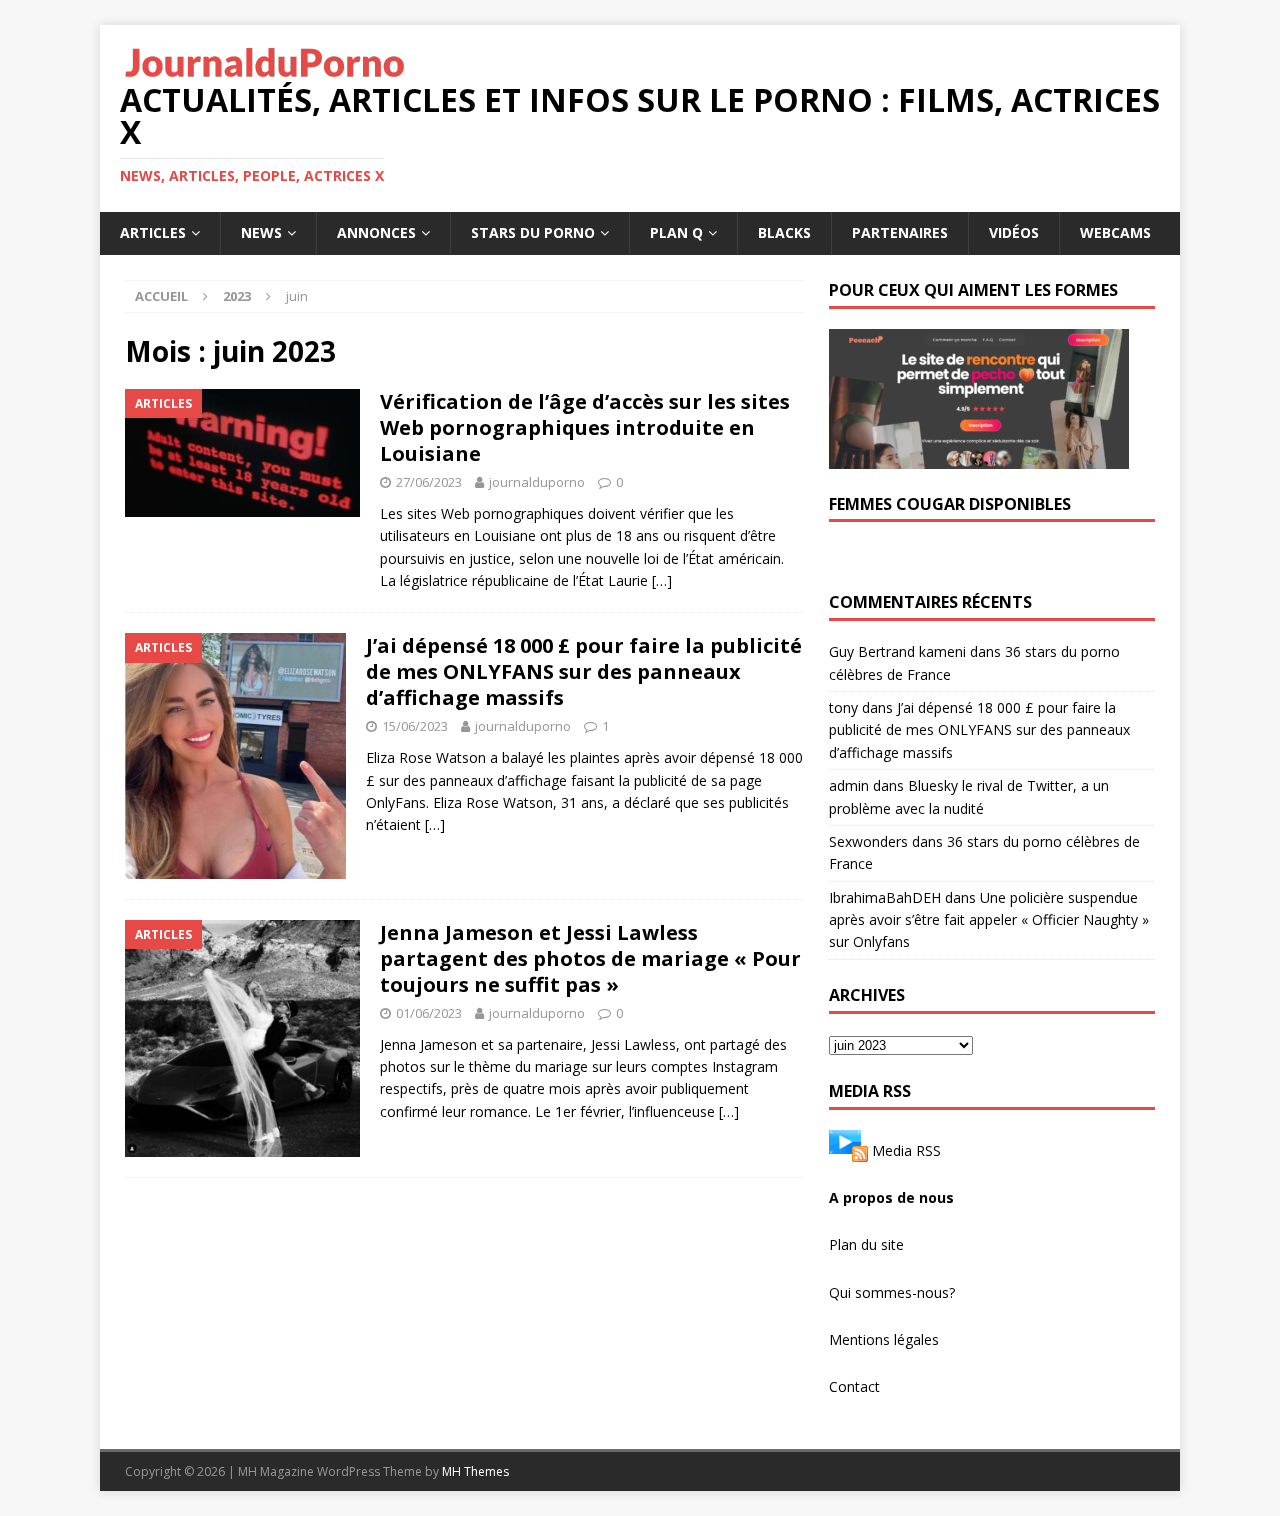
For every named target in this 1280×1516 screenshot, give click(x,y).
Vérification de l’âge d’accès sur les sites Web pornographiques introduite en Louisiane (585, 427)
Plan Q (676, 232)
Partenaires (900, 232)
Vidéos (1014, 232)
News (261, 232)
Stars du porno (533, 232)
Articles (153, 232)
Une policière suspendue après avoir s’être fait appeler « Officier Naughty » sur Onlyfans (989, 920)
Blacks (784, 232)
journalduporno (537, 482)
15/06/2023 (415, 726)
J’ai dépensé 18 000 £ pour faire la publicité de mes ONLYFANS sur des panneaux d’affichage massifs (584, 671)
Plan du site (866, 1244)
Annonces (376, 232)
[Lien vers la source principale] (848, 1149)
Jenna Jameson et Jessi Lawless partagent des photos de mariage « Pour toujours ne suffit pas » (590, 958)
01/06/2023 (429, 1013)
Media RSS (906, 1149)
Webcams (1115, 232)
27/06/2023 (429, 482)
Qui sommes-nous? (892, 1292)
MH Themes (475, 1471)
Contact (854, 1386)
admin (849, 785)
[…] (662, 580)
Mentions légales (884, 1339)
